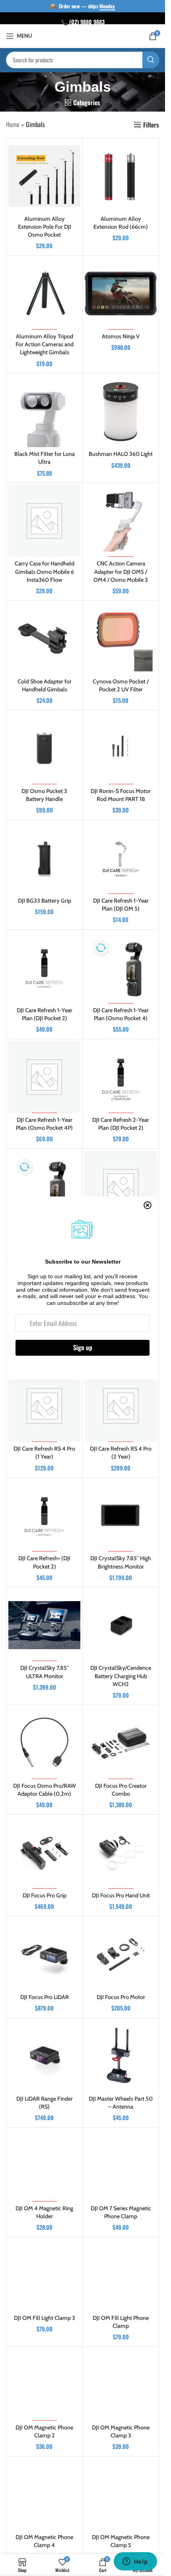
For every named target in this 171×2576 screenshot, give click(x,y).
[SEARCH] (151, 60)
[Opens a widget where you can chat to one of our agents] (135, 2562)
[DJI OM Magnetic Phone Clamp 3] (121, 2385)
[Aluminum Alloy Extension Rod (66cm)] (121, 176)
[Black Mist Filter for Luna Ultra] (44, 411)
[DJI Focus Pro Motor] (121, 1954)
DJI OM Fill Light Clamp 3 (45, 2318)
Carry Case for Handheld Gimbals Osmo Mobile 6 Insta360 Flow (45, 571)
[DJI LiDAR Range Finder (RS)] (44, 2056)
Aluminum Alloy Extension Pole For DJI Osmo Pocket (45, 227)
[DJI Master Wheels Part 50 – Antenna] (121, 2056)
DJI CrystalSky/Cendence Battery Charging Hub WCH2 (121, 1676)
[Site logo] (83, 35)
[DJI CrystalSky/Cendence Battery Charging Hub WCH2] (121, 1625)
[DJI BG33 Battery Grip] (44, 858)
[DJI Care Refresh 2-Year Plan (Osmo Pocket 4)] (44, 1187)
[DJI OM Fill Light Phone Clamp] (121, 2275)
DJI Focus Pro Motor (121, 1997)
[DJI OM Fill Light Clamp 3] (44, 2275)
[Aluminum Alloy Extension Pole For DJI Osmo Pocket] (44, 176)
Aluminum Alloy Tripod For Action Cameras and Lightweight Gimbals (45, 344)
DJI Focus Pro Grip (45, 1895)
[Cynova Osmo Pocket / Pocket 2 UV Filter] (121, 639)
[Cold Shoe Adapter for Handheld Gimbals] (44, 639)
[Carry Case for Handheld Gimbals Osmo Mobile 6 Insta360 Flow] (44, 521)
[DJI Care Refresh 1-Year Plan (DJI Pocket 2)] (44, 968)
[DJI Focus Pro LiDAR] (44, 1954)
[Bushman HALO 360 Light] (121, 411)
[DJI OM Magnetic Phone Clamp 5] (121, 2494)
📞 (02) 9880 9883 (83, 22)
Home (13, 124)
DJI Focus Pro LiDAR (45, 1997)
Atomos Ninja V (121, 336)
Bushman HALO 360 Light (121, 454)
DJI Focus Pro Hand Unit (121, 1895)
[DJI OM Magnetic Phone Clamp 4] (44, 2494)
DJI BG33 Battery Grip (45, 901)
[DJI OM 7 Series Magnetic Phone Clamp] (121, 2166)
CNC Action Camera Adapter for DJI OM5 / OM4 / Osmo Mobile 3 (121, 571)
